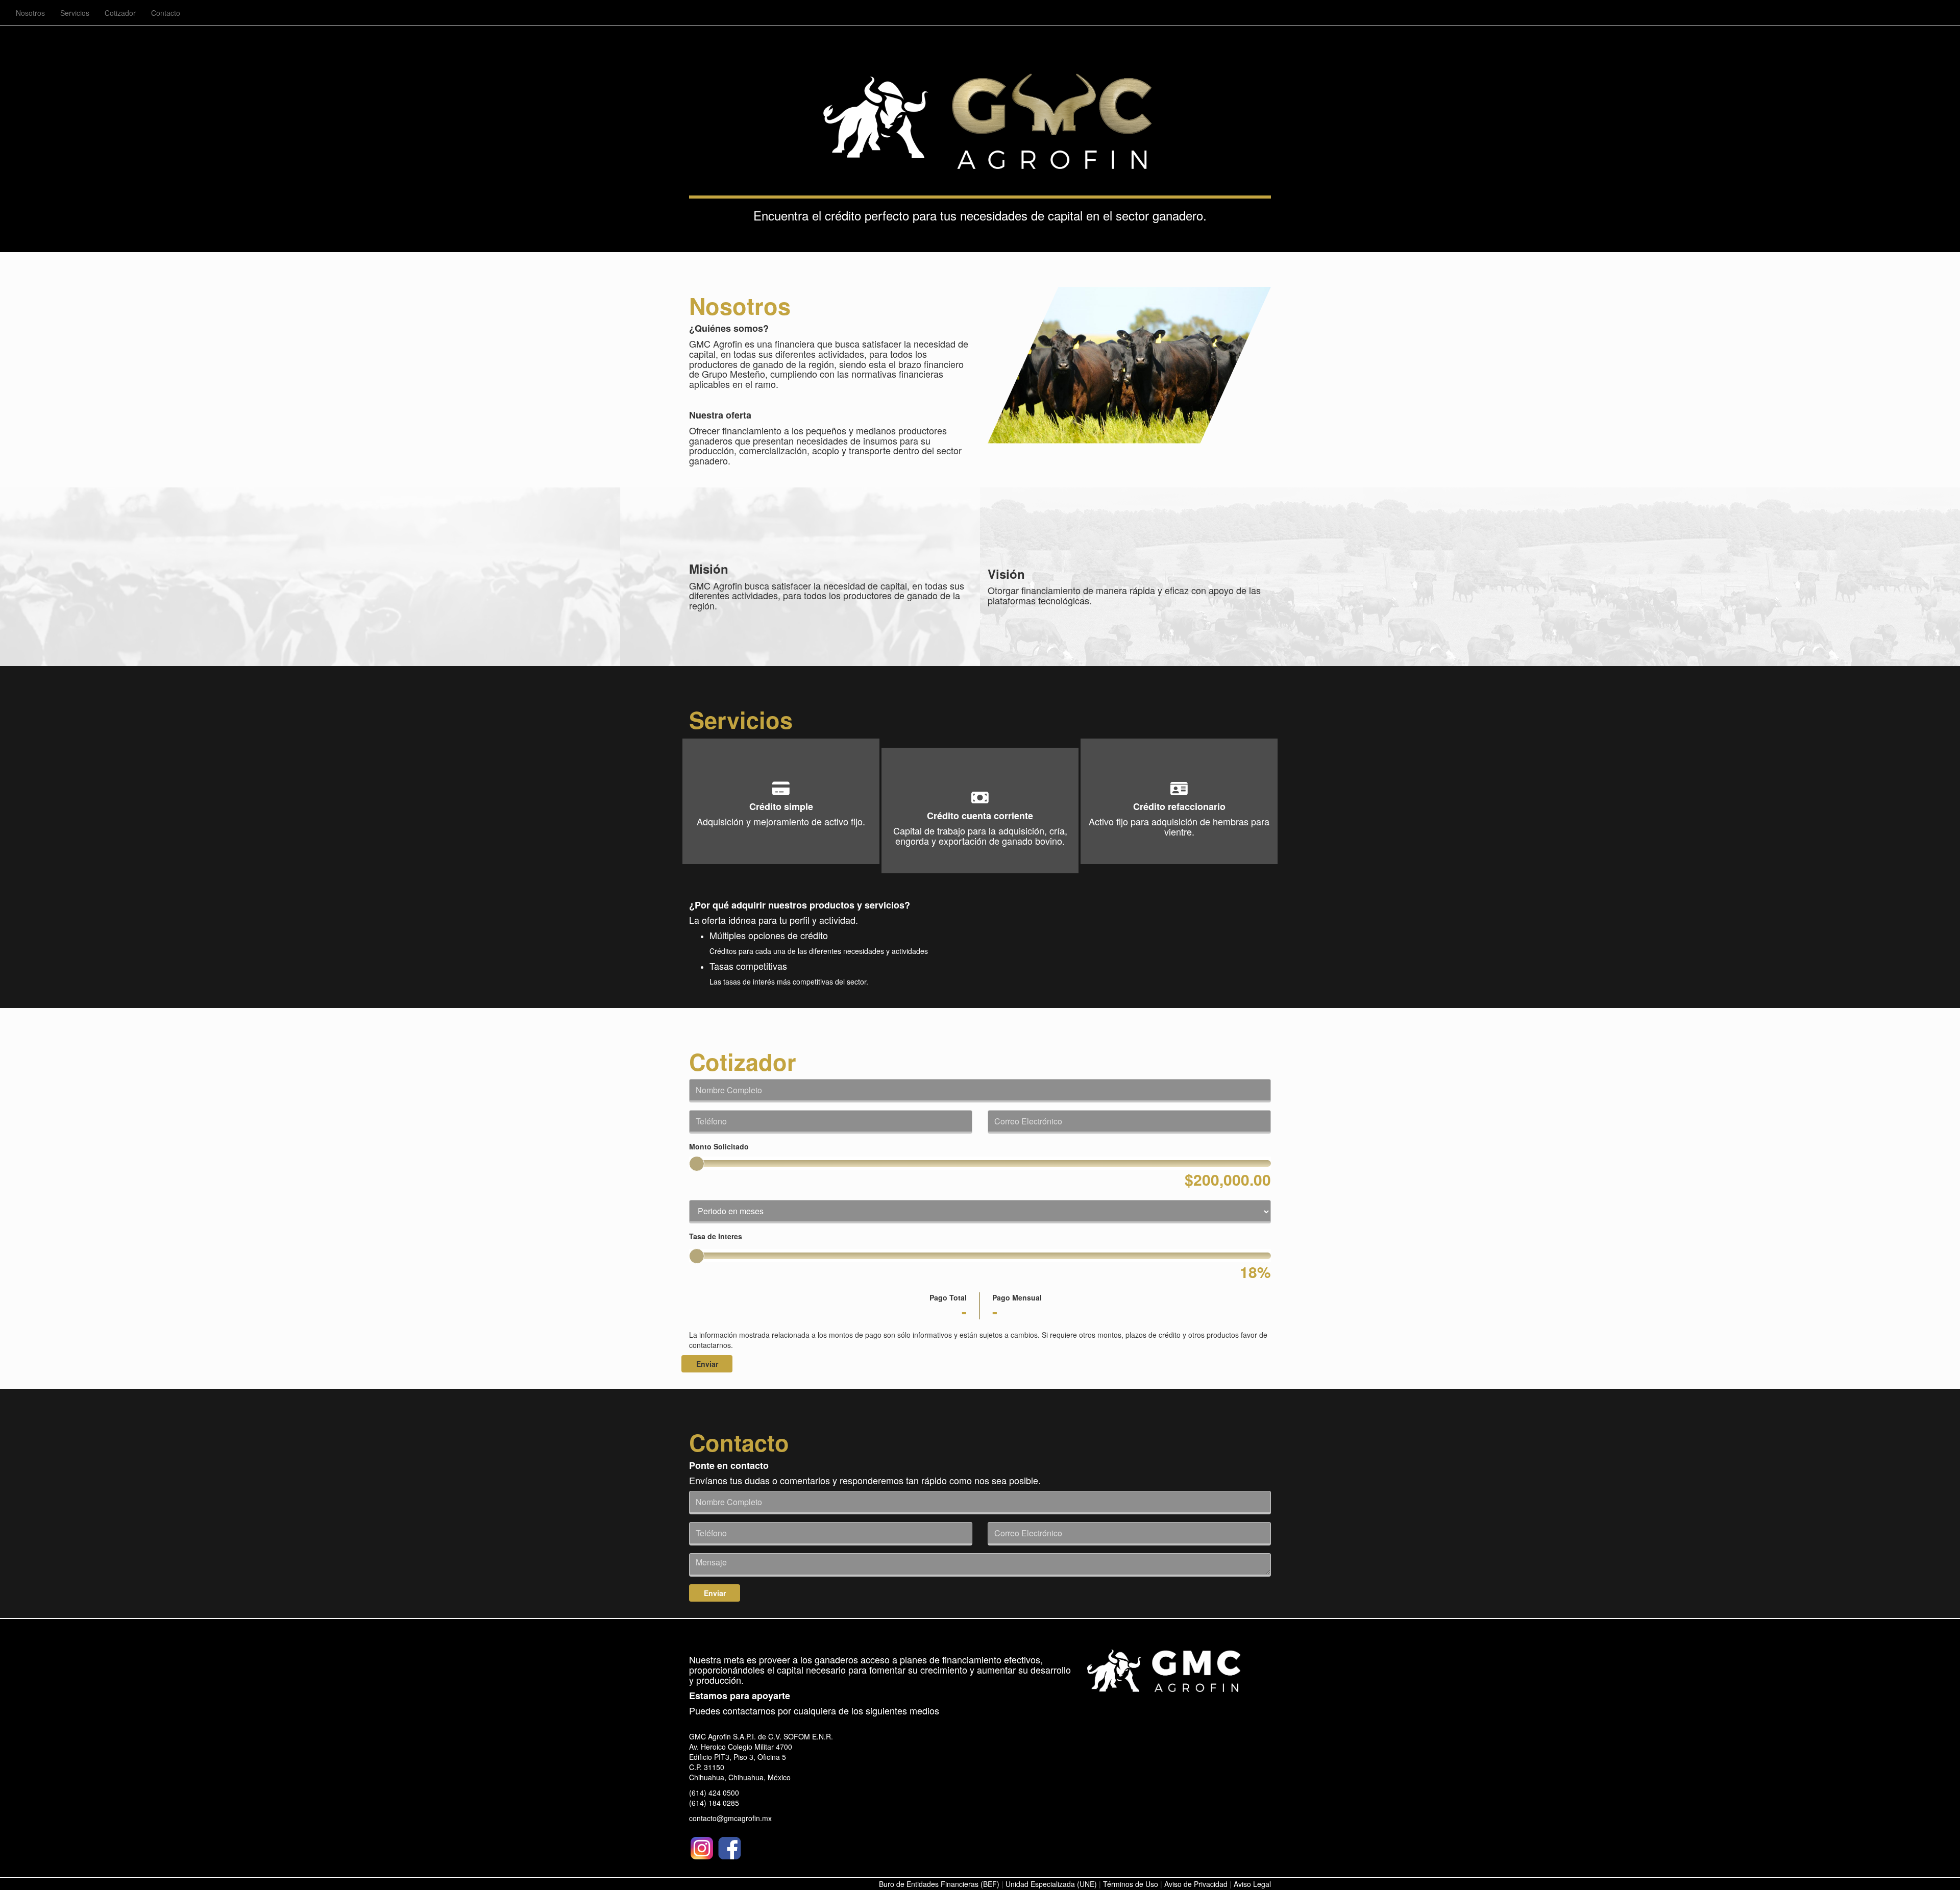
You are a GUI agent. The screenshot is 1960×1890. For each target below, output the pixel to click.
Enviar (707, 1364)
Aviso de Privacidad (1196, 1884)
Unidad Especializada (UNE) (1051, 1884)
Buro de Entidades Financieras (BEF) (939, 1884)
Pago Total (948, 1297)
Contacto (166, 13)
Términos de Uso (1131, 1884)
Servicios (75, 13)
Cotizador (120, 13)
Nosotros (30, 13)
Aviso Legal (1252, 1884)
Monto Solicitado (719, 1146)
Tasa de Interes (716, 1236)
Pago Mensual (1017, 1297)
